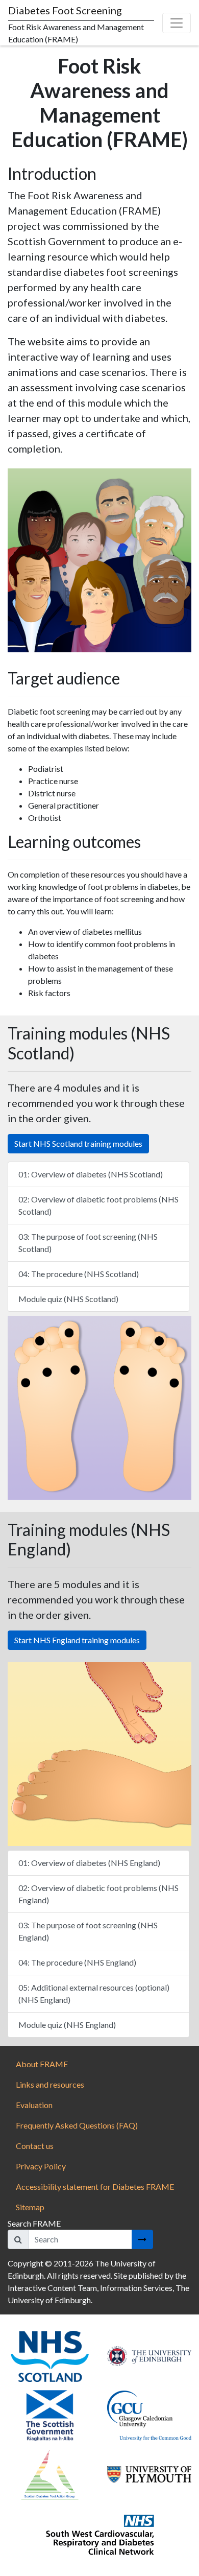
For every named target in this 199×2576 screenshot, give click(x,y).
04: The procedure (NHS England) (77, 1962)
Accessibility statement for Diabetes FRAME (96, 2187)
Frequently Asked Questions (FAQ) (77, 2125)
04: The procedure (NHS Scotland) (79, 1274)
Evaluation (34, 2105)
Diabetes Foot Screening (65, 10)
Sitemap (30, 2207)
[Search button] (142, 2239)
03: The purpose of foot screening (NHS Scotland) (88, 1243)
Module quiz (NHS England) (67, 2025)
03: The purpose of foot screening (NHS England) (88, 1931)
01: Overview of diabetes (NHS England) (89, 1863)
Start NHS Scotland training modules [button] (78, 1143)
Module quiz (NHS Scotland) (68, 1299)
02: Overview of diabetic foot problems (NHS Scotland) (98, 1205)
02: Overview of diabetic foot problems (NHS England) (98, 1894)
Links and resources (50, 2084)
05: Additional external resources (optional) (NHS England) (94, 1993)
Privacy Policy (41, 2166)
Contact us (35, 2146)
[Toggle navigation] (177, 23)
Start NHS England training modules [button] (77, 1640)
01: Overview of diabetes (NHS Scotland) (91, 1174)
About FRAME (42, 2064)
